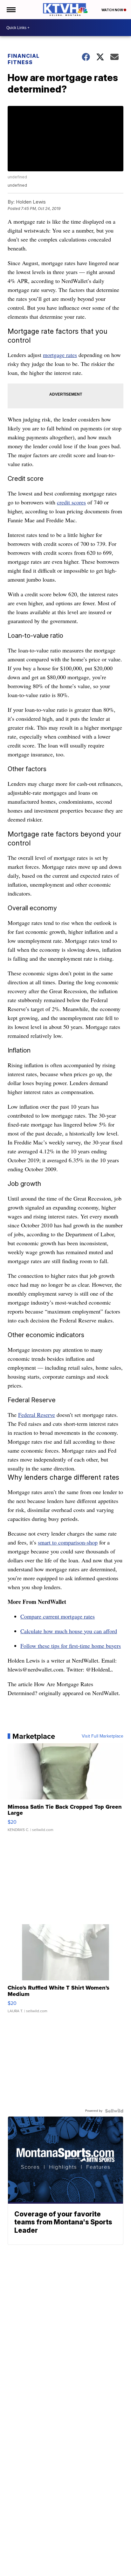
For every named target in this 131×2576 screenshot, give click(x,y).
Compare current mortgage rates (58, 1616)
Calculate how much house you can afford (69, 1631)
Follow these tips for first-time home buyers (71, 1646)
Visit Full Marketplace (103, 1736)
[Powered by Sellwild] (114, 2111)
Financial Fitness (24, 59)
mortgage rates (60, 355)
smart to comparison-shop (68, 1542)
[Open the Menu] (11, 10)
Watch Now (113, 10)
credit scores (71, 502)
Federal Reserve (37, 1415)
